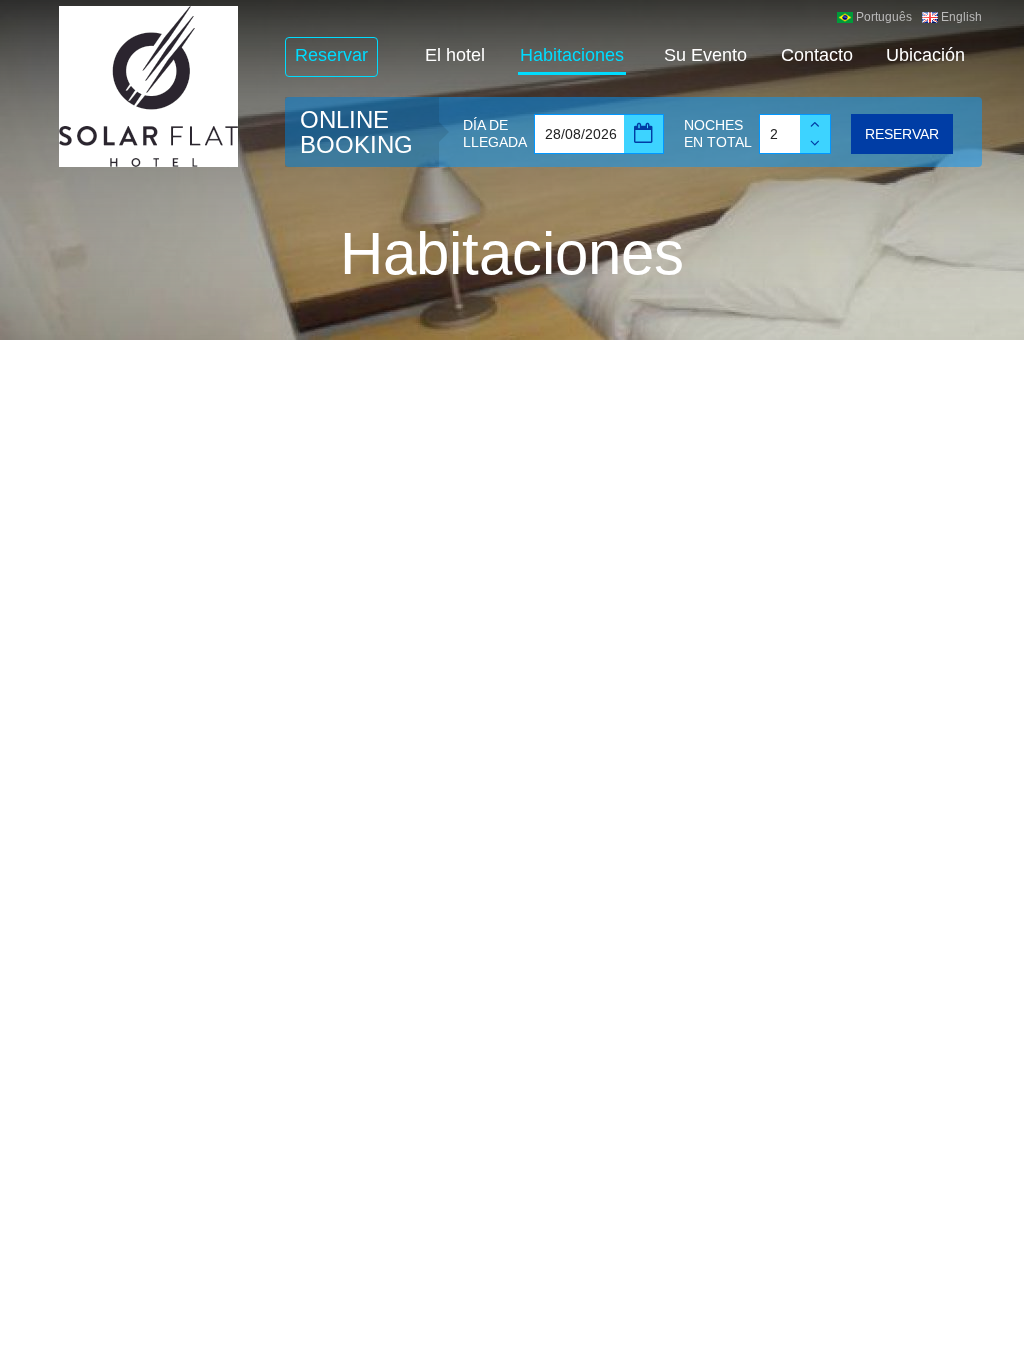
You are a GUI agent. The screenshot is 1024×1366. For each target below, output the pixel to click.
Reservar (331, 55)
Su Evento (705, 55)
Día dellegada (495, 133)
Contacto (817, 55)
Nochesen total (718, 133)
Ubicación (925, 55)
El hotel (455, 55)
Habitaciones (572, 55)
